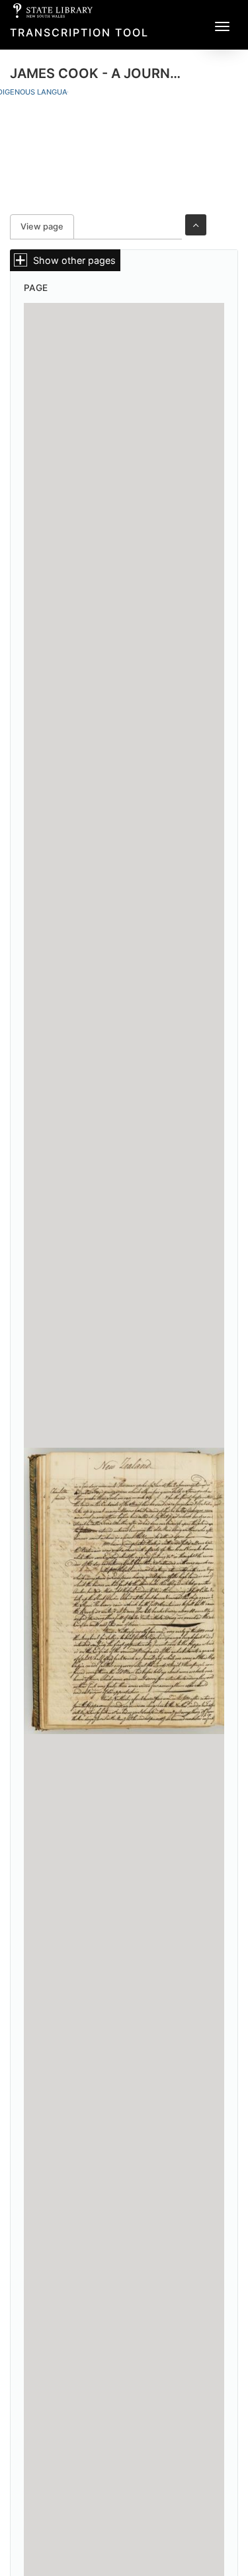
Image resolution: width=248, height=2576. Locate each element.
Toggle (196, 225)
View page (47, 227)
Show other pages (74, 260)
